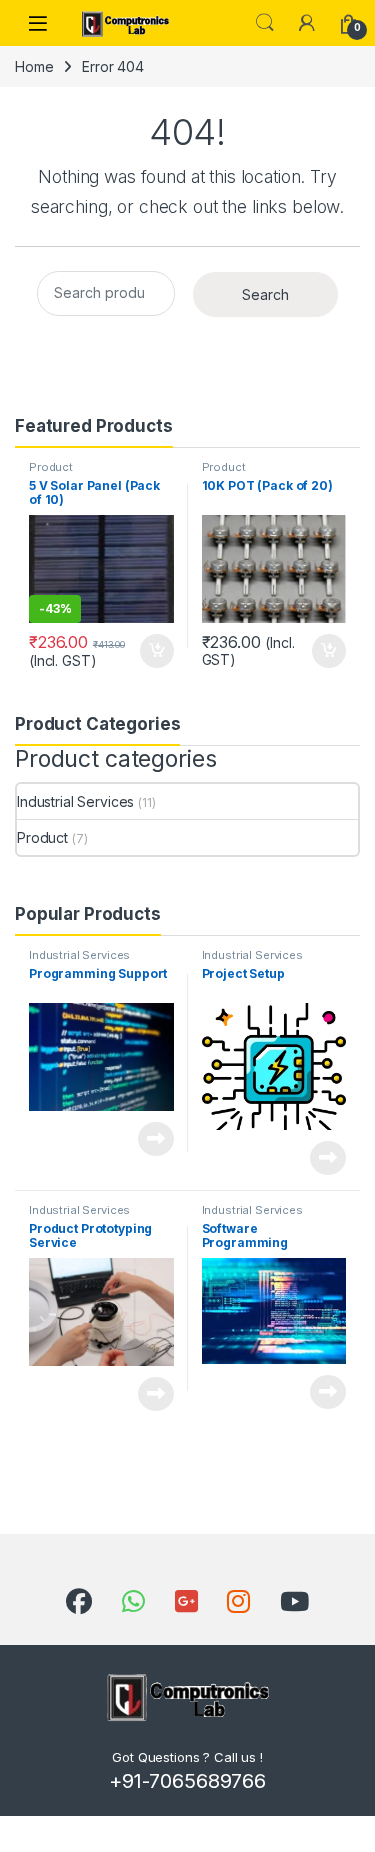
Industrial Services (75, 801)
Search (265, 23)
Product (51, 467)
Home (34, 66)
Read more (156, 1139)
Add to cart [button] (157, 651)
